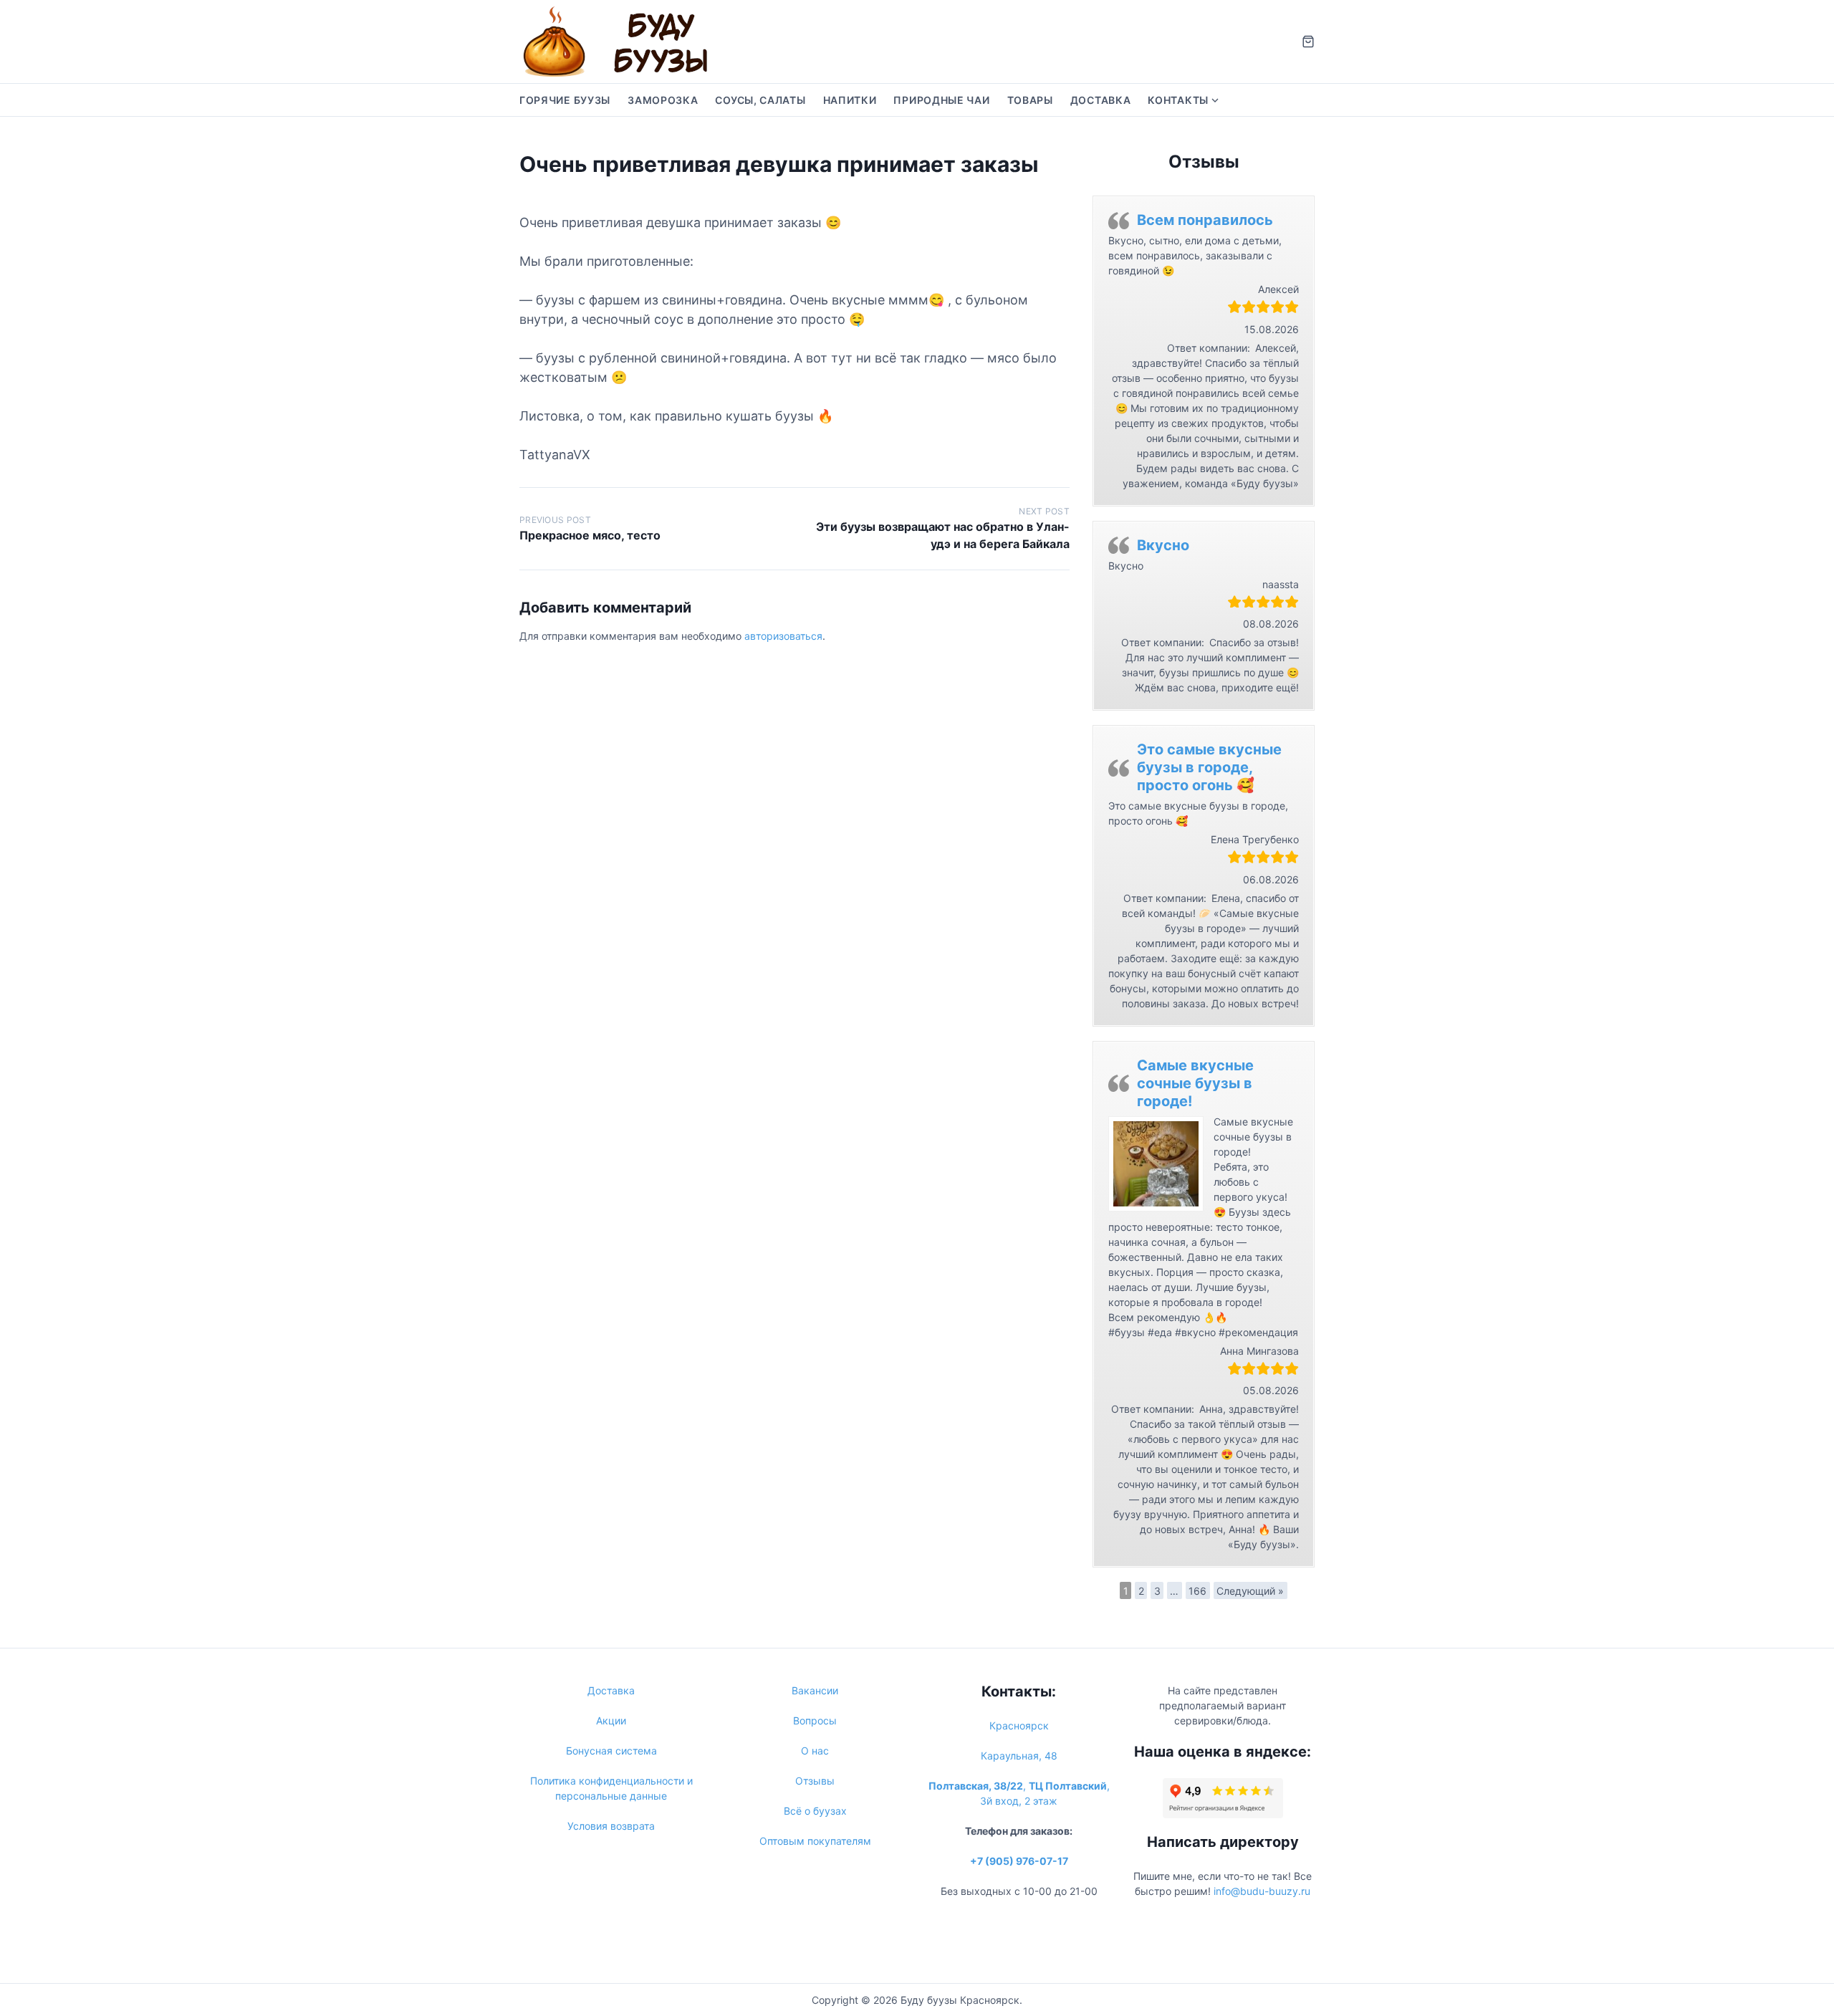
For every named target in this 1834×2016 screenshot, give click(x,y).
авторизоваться (783, 636)
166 (1197, 1591)
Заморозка (663, 100)
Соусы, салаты (760, 100)
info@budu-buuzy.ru (1262, 1891)
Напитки (850, 100)
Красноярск (1019, 1725)
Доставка (1101, 100)
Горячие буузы (565, 100)
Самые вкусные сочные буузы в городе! (1195, 1083)
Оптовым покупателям (815, 1841)
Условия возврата (611, 1826)
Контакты (1178, 100)
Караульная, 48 (1019, 1756)
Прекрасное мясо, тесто (590, 535)
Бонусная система (611, 1751)
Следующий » (1250, 1591)
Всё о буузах (815, 1811)
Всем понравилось (1205, 220)
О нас (815, 1751)
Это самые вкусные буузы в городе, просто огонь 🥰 (1209, 767)
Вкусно (1163, 545)
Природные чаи (941, 100)
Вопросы (815, 1720)
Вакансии (815, 1690)
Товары (1030, 100)
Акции (611, 1720)
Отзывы (815, 1781)
